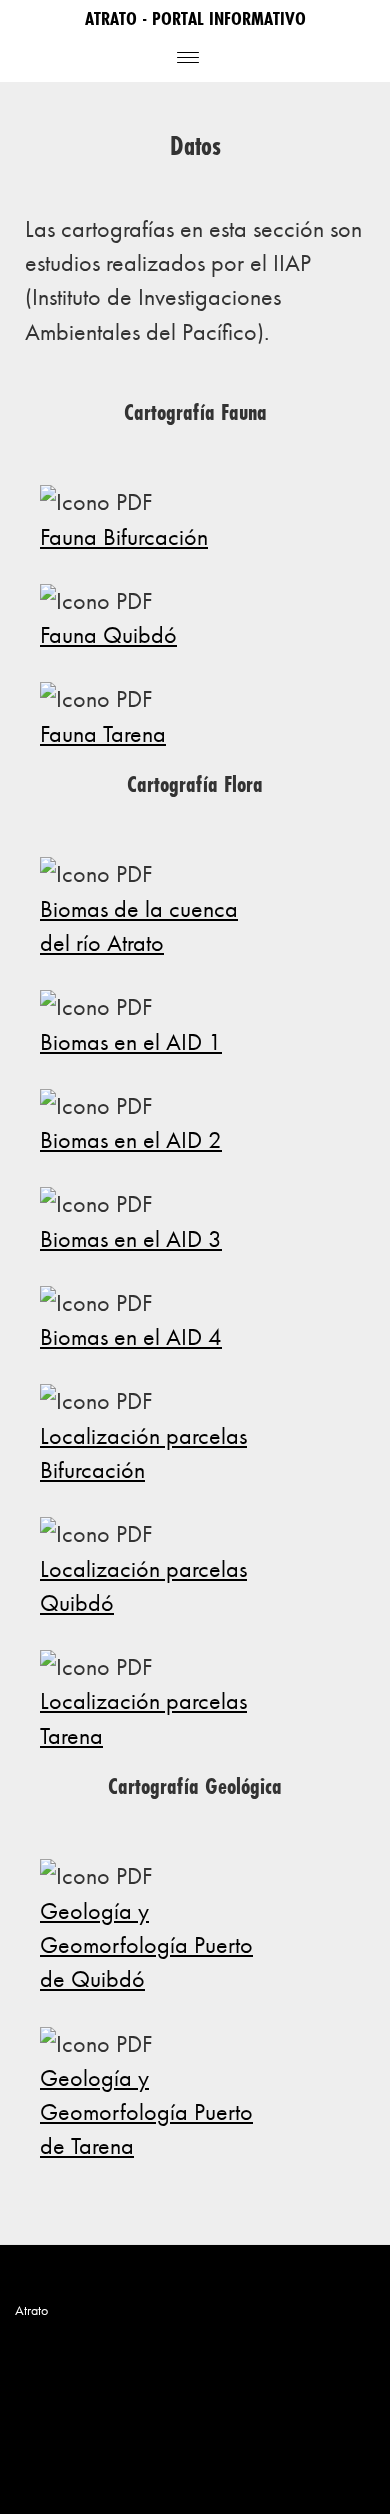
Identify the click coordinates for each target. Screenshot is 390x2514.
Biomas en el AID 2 (131, 1139)
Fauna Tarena (103, 733)
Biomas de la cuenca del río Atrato (139, 925)
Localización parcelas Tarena (143, 1717)
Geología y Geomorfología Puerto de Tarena (146, 2112)
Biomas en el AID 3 (131, 1238)
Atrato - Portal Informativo (195, 18)
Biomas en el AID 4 (131, 1336)
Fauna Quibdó (108, 634)
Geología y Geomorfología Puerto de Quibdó (146, 1945)
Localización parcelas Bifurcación (143, 1452)
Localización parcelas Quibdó (143, 1585)
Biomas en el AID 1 (131, 1041)
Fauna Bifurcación (124, 536)
